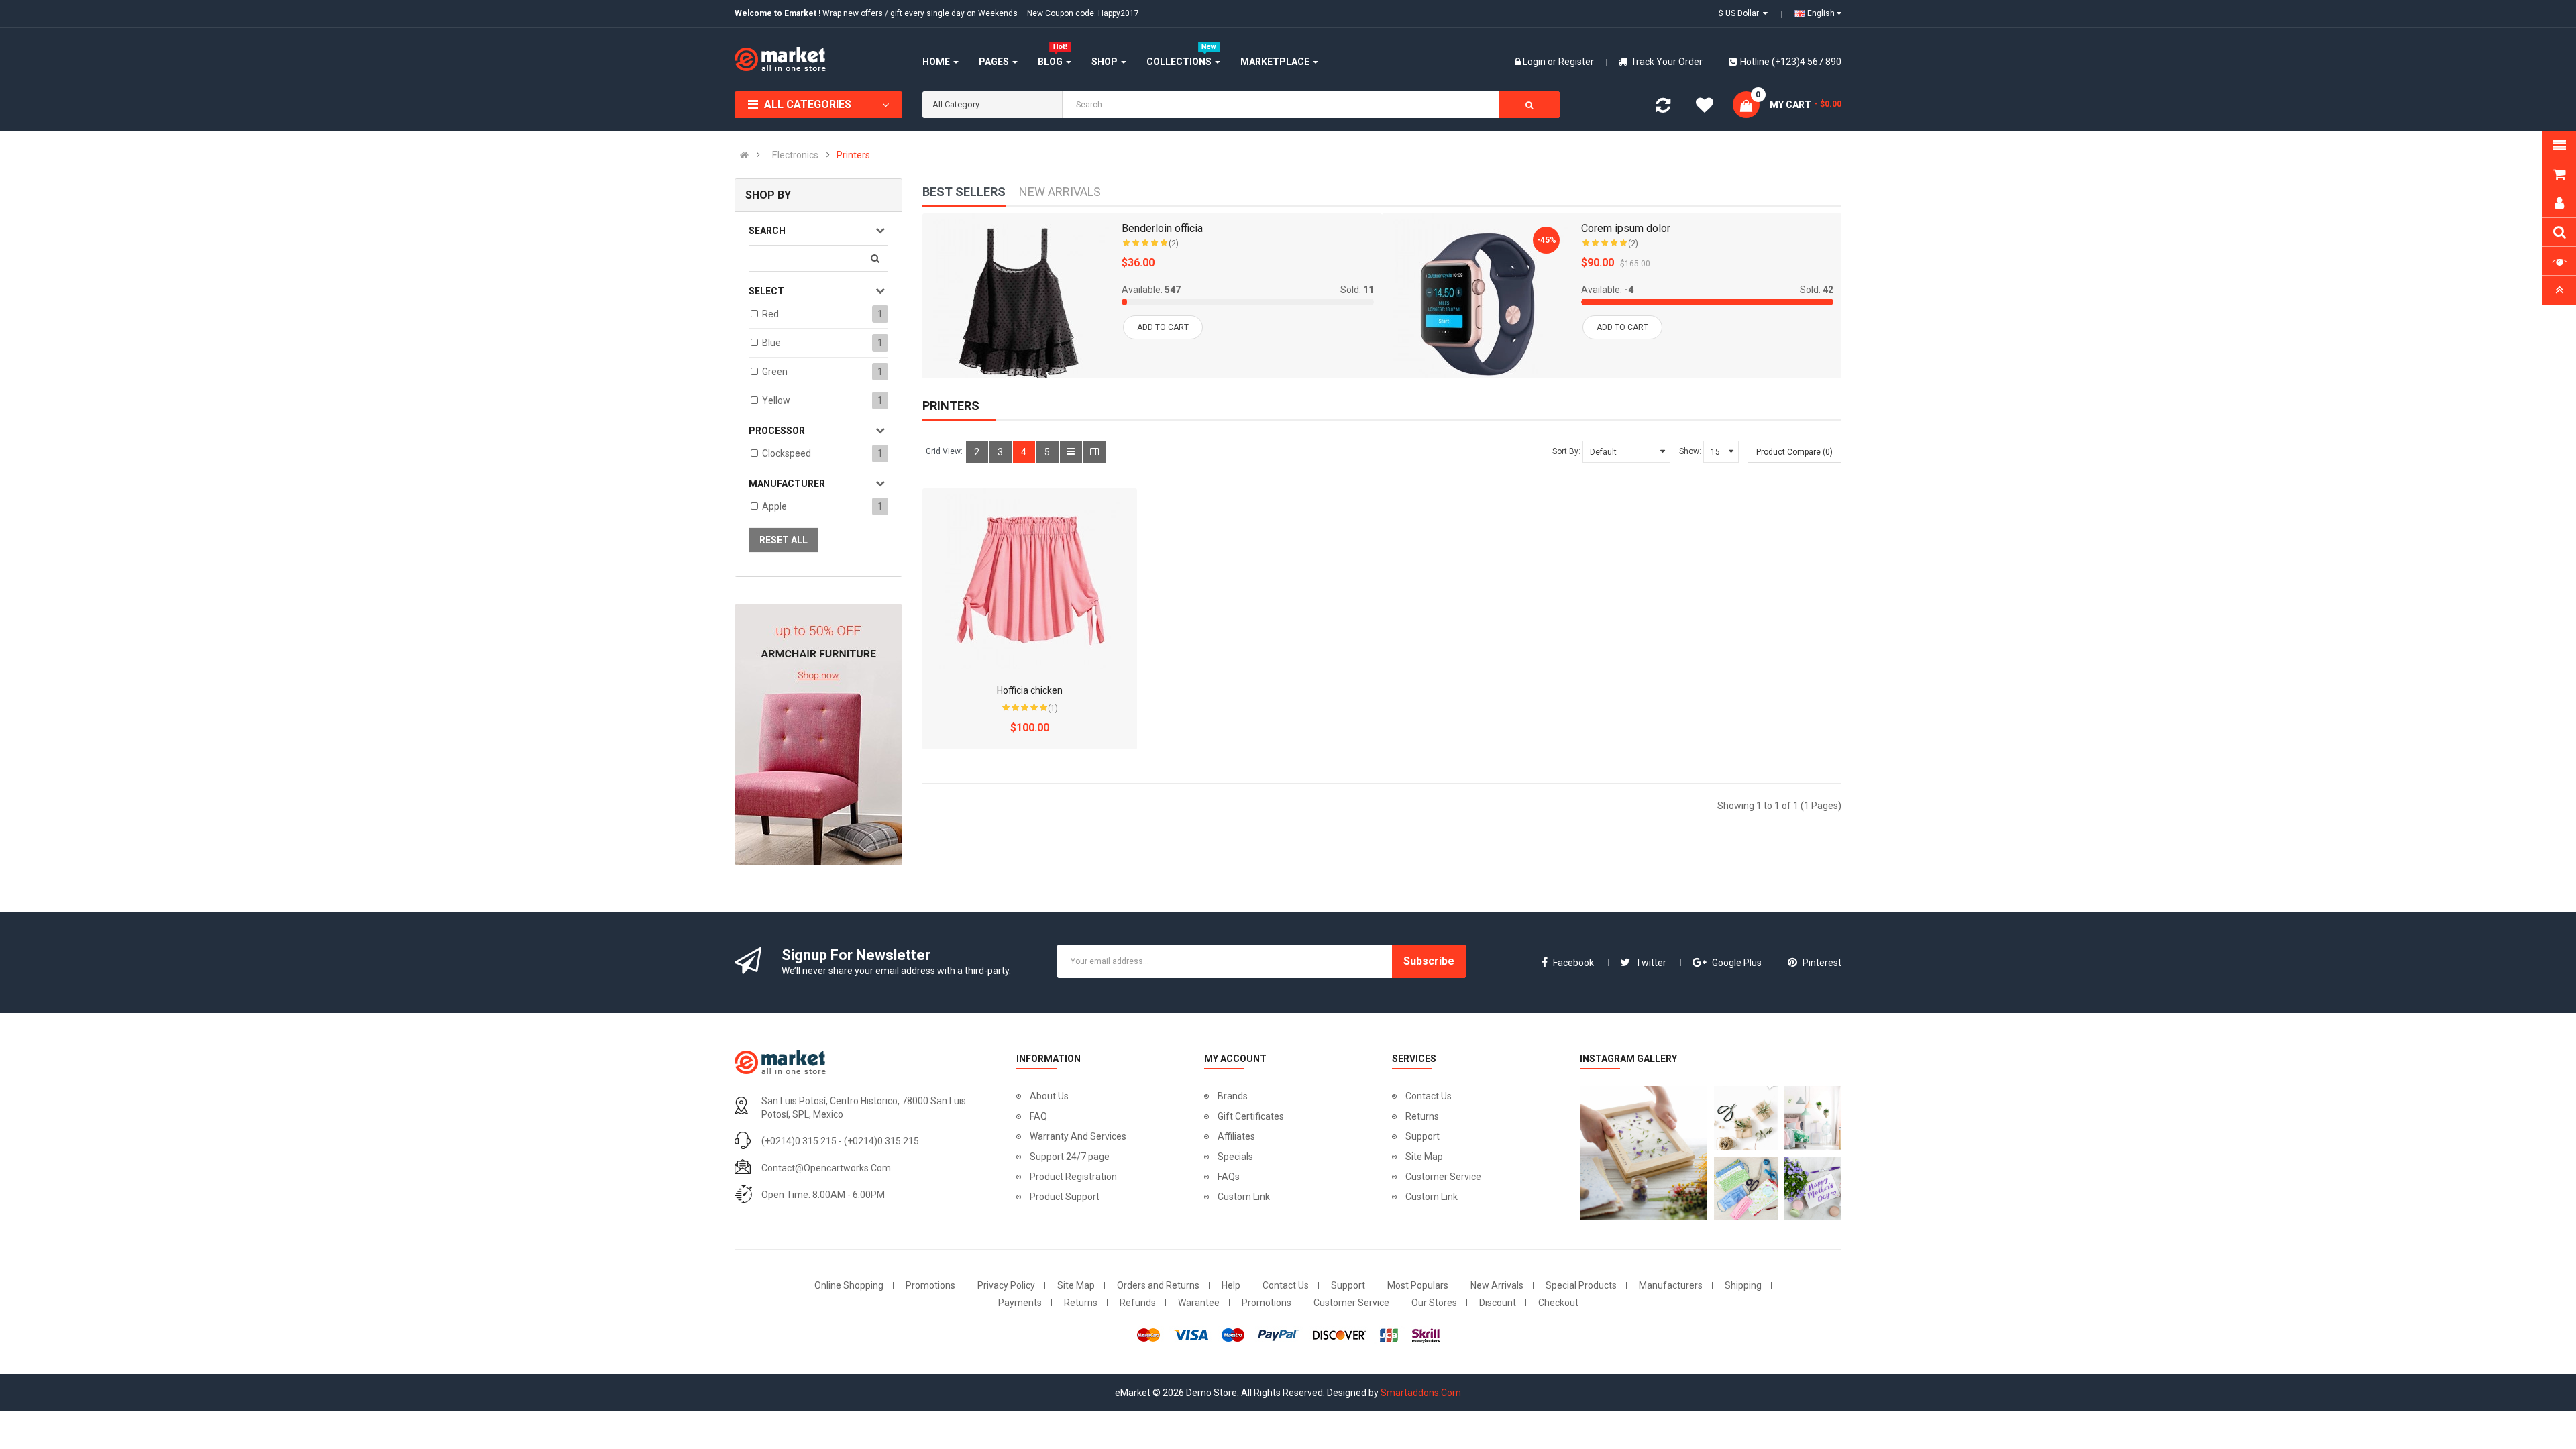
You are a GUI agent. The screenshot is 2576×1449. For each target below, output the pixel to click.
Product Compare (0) (1794, 452)
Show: (1690, 451)
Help (1231, 1285)
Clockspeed (787, 453)
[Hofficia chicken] (1030, 579)
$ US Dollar (1741, 13)
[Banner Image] (818, 735)
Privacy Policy (1006, 1285)
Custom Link (1244, 1197)
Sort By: (1566, 451)
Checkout (1558, 1303)
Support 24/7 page (1070, 1157)
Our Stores (1434, 1303)
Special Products (1581, 1285)
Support (1423, 1136)
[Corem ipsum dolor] (1478, 304)
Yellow (776, 400)
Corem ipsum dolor (1626, 228)
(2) (1174, 244)
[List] (1071, 452)
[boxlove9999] (1640, 1153)
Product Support (1065, 1197)
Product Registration (1073, 1177)
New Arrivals (1497, 1285)
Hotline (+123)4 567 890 (1791, 62)
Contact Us (1429, 1096)
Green (775, 372)
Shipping (1743, 1285)
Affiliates (1236, 1136)
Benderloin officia (1162, 228)
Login (1535, 62)
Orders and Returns (1158, 1285)
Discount (1498, 1303)
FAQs (1229, 1177)
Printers (853, 155)
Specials (1235, 1157)
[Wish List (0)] (1705, 107)
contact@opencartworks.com (826, 1168)
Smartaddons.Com (1421, 1393)
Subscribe (1429, 961)
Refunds (1138, 1303)
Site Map (1424, 1157)
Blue (771, 343)
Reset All (784, 540)
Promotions (930, 1285)
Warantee (1199, 1303)
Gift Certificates (1251, 1116)
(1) (1053, 708)
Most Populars (1418, 1285)
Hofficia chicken (1030, 690)
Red (770, 314)
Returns (1422, 1116)
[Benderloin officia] (1018, 304)
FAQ (1038, 1116)
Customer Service (1443, 1177)
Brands (1233, 1096)
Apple (774, 506)
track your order (1667, 62)
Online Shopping (849, 1285)
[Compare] (1663, 108)
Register (1576, 62)
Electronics (795, 155)
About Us (1049, 1096)
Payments (1020, 1303)
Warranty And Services (1078, 1136)
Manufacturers (1671, 1285)
